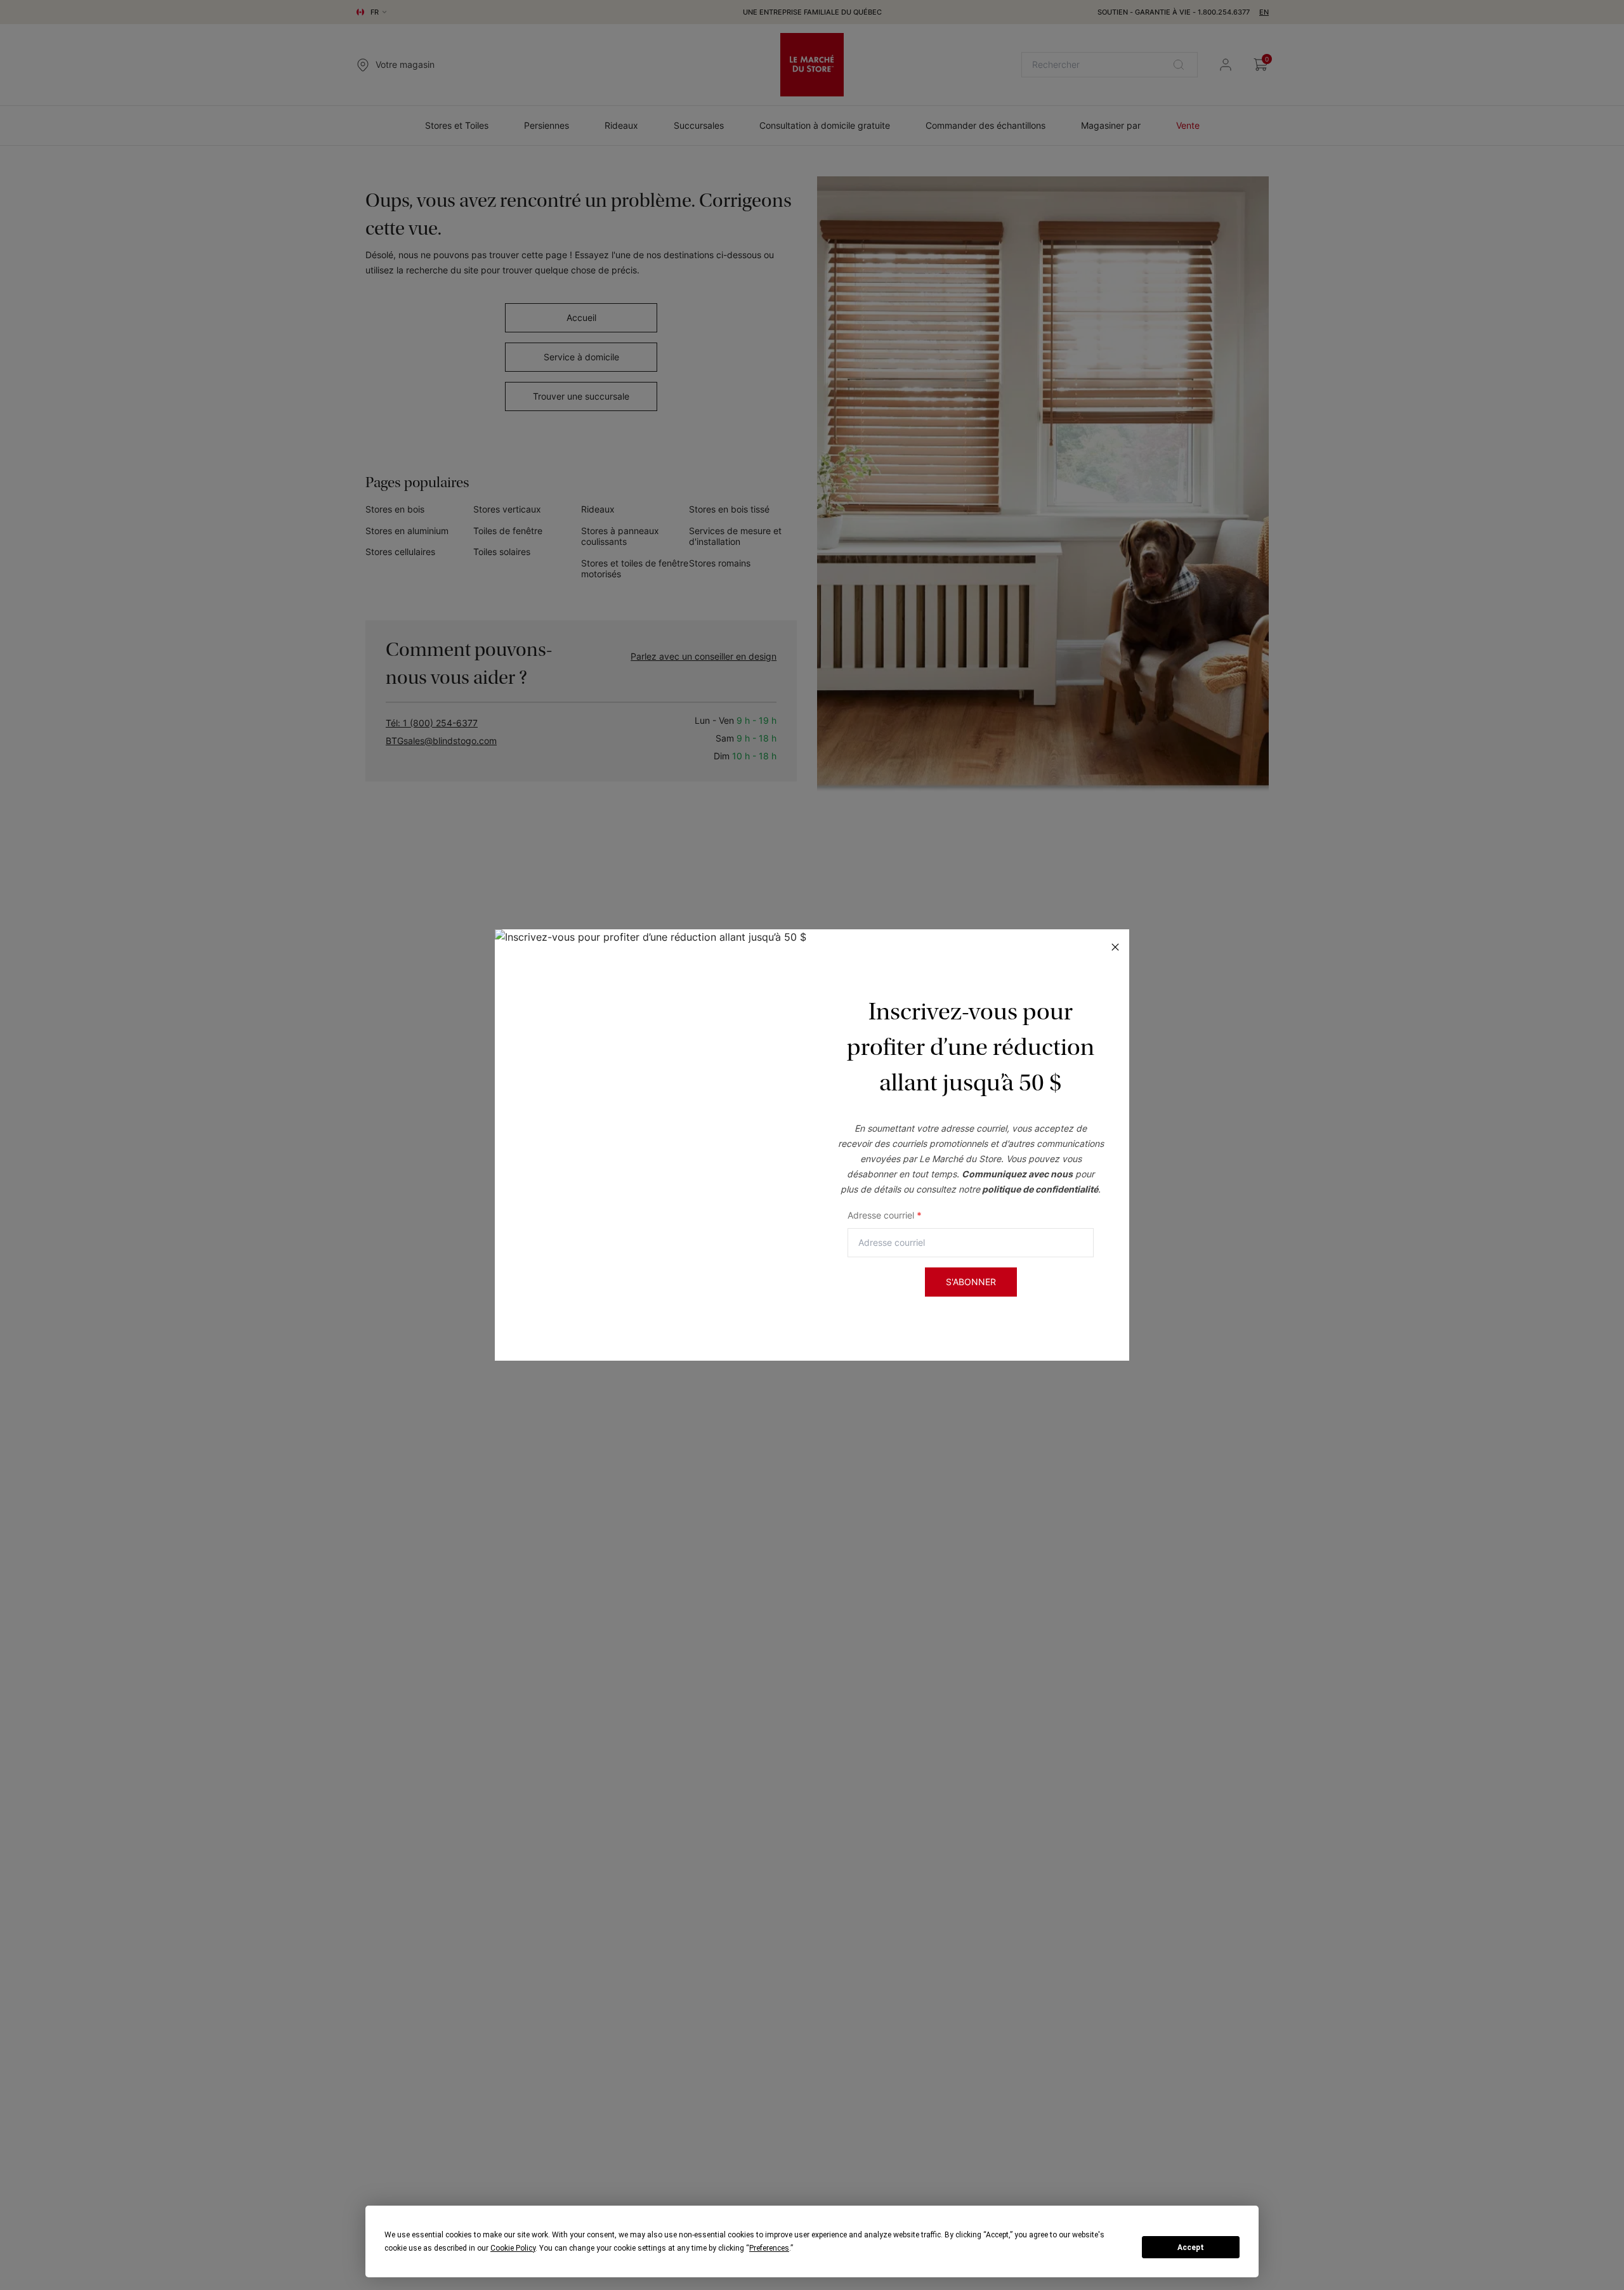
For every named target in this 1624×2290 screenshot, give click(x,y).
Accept (1191, 2247)
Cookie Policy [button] (513, 2248)
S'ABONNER (971, 1282)
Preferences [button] (769, 2248)
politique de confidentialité (1040, 1189)
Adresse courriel (885, 1215)
